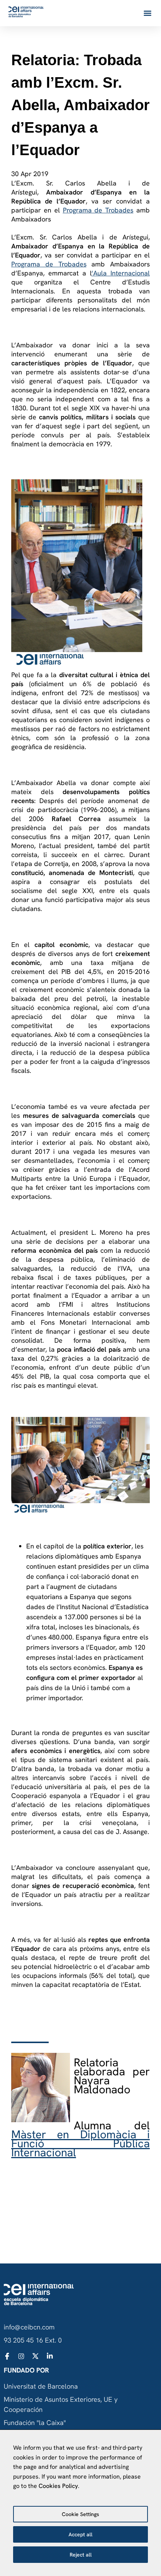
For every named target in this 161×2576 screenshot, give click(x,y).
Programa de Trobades (98, 210)
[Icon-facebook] (7, 2356)
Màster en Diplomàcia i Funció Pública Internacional (80, 2143)
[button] (147, 13)
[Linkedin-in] (50, 2356)
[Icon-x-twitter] (36, 2356)
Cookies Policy (58, 2486)
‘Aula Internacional (121, 273)
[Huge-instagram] (21, 2356)
